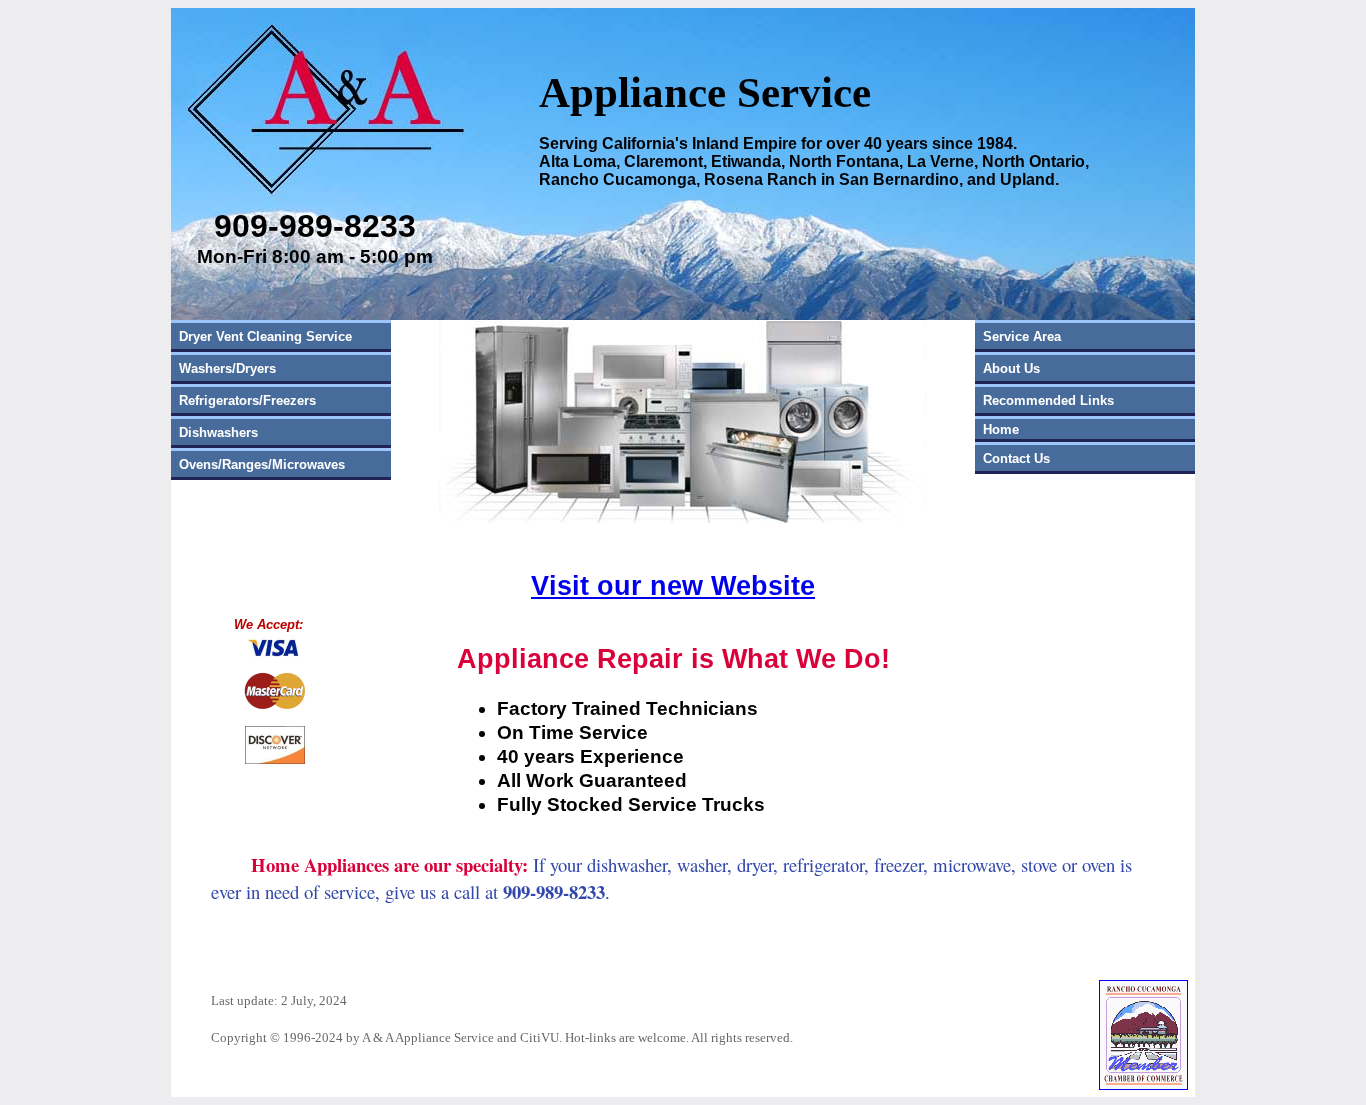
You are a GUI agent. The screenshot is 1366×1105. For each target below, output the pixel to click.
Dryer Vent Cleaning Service (265, 336)
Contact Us (1016, 458)
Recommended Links (1048, 400)
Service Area (1022, 336)
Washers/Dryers (227, 368)
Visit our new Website (673, 586)
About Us (1011, 368)
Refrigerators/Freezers (247, 400)
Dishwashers (218, 432)
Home (1001, 429)
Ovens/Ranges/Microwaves (262, 464)
